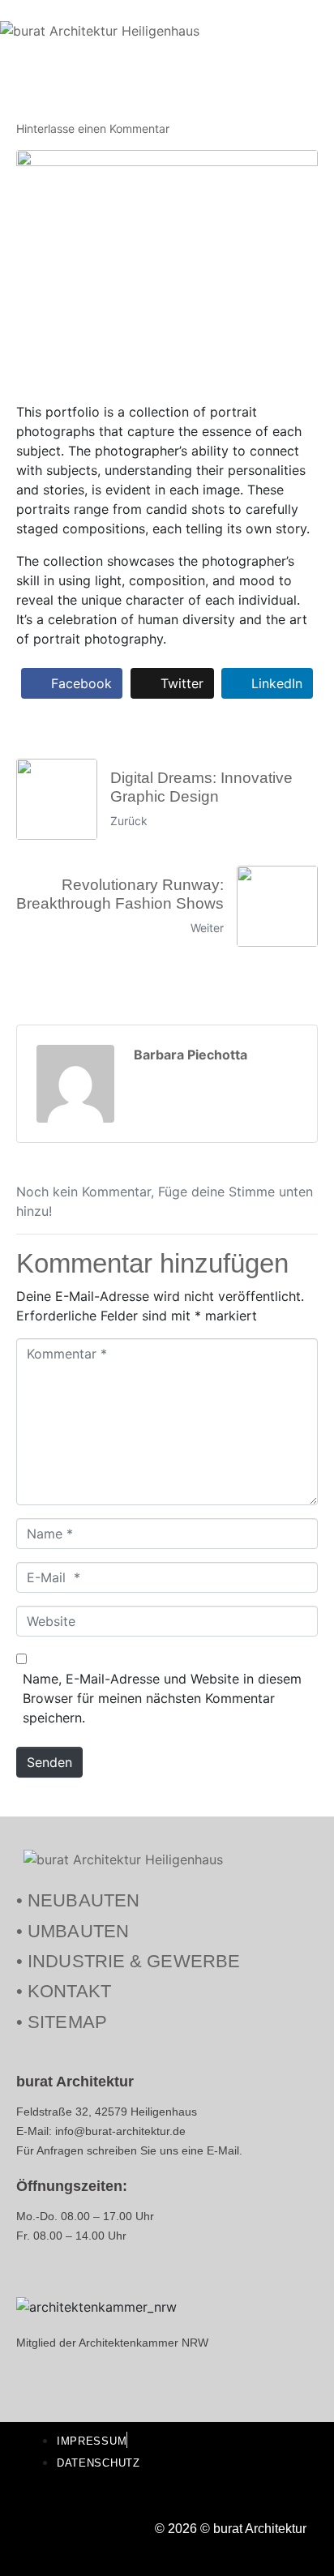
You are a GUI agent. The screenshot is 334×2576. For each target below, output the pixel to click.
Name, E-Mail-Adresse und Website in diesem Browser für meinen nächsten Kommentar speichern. (162, 1698)
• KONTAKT (64, 1991)
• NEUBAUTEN (78, 1900)
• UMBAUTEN (73, 1931)
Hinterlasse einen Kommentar (93, 128)
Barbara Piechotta (191, 1055)
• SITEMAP (62, 2022)
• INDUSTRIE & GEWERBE (128, 1961)
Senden (49, 1762)
